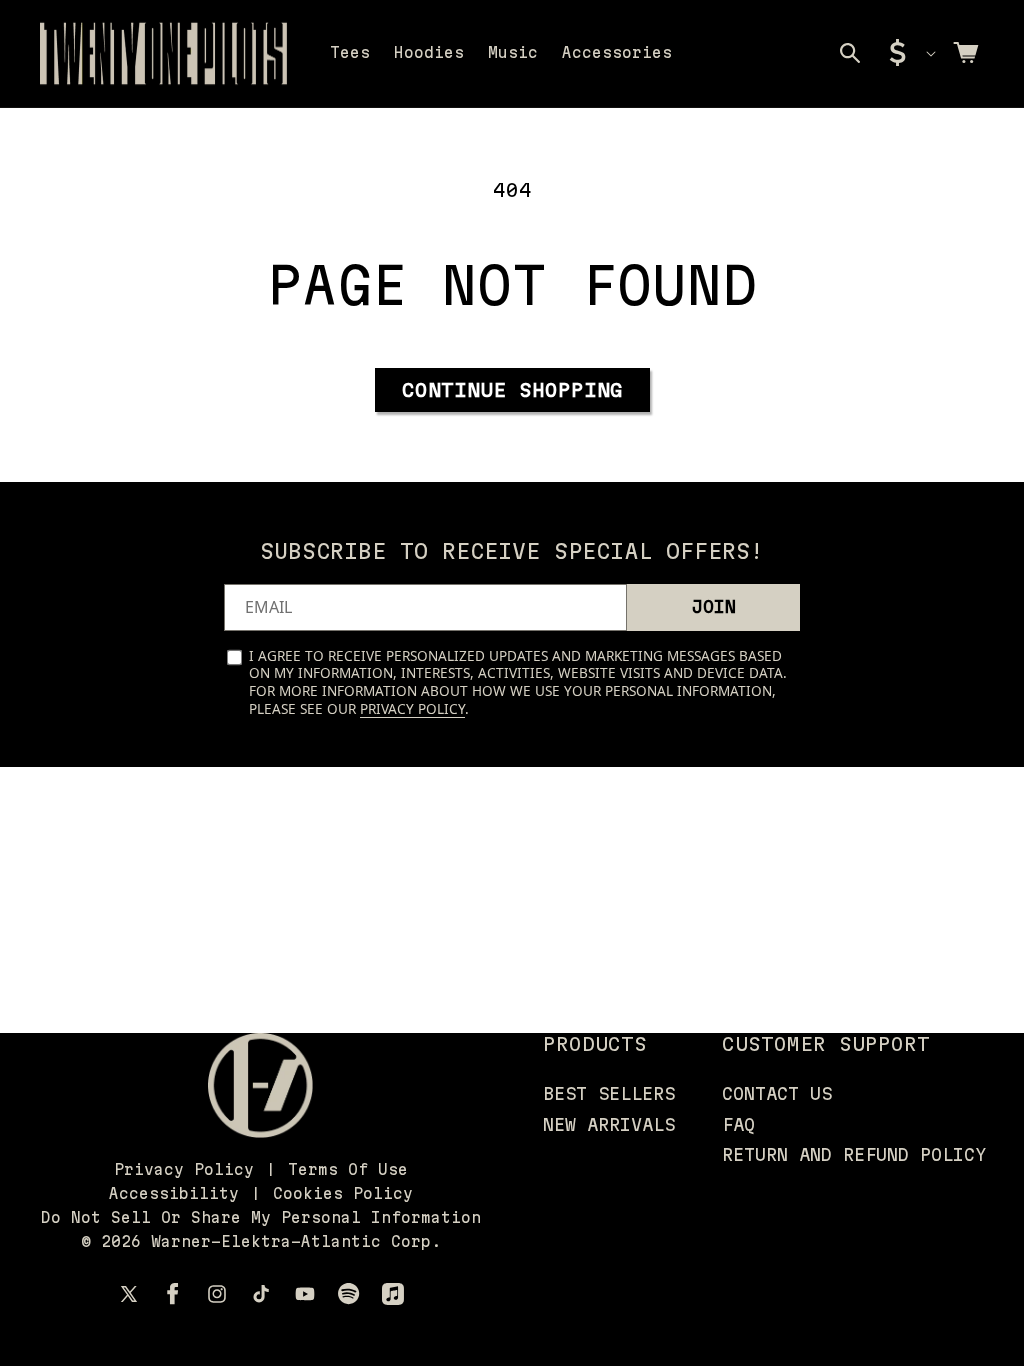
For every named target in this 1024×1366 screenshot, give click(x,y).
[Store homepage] (260, 1085)
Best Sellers (609, 1093)
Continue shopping (512, 390)
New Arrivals (609, 1124)
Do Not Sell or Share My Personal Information (261, 1217)
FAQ (738, 1124)
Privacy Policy (412, 708)
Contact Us (777, 1093)
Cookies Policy (343, 1193)
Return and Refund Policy (854, 1154)
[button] (850, 53)
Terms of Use (348, 1169)
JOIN (714, 606)
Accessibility (174, 1193)
